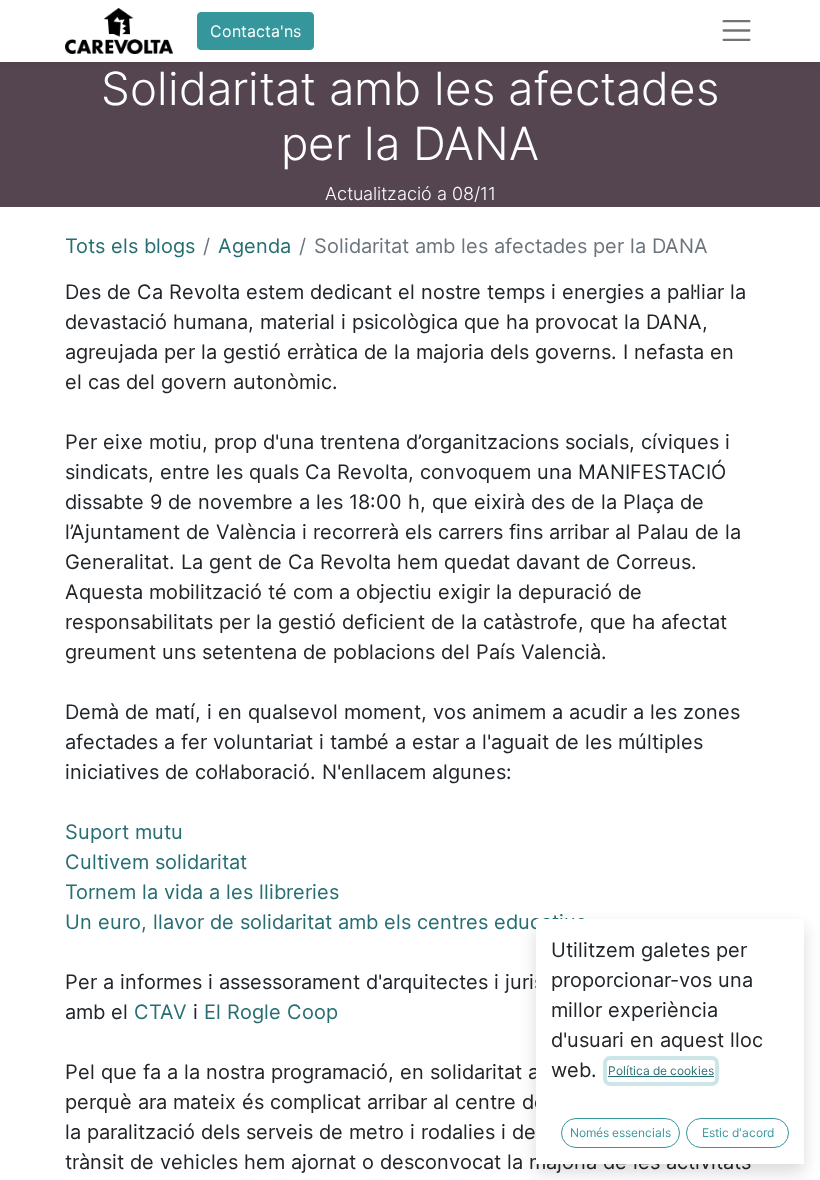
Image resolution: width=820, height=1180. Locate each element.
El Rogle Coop (271, 1012)
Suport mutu (124, 832)
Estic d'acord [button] (738, 1132)
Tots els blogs (130, 246)
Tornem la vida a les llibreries (202, 892)
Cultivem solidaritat (156, 862)
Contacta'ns (255, 31)
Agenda (254, 246)
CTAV (160, 1012)
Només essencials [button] (620, 1132)
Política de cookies (661, 1070)
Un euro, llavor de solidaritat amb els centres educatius (325, 922)
